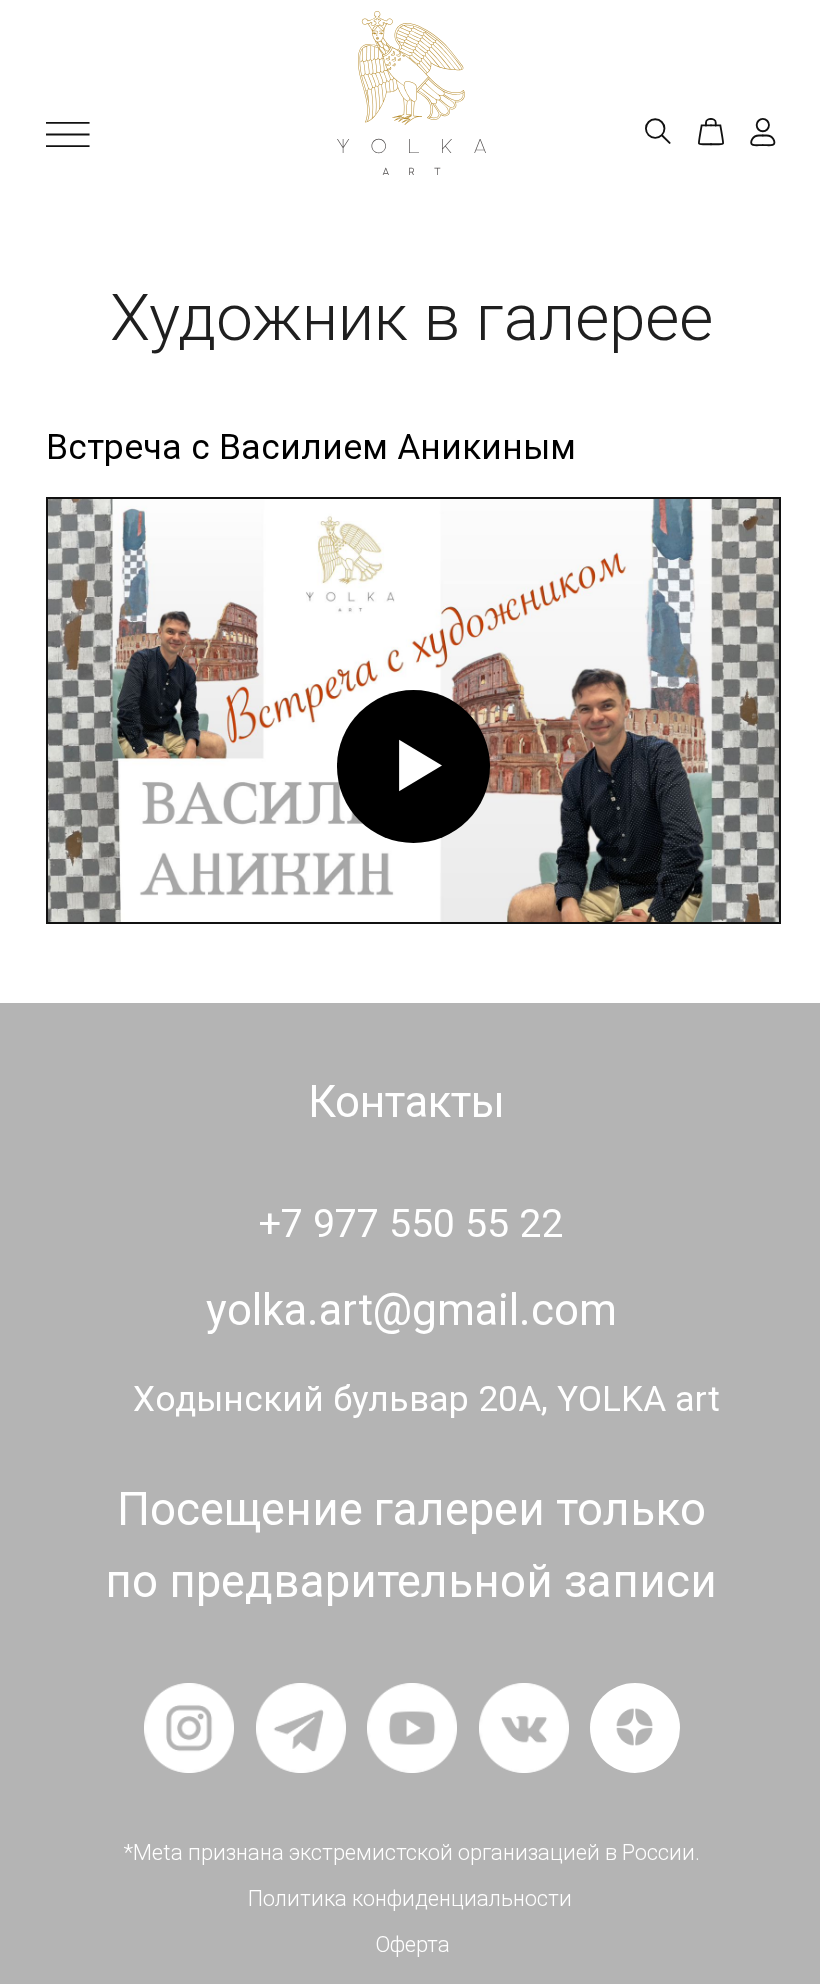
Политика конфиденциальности (410, 1898)
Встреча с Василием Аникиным (311, 447)
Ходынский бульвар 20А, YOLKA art (426, 1399)
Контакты (406, 1102)
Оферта (412, 1944)
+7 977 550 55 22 (411, 1223)
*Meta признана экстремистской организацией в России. (412, 1852)
